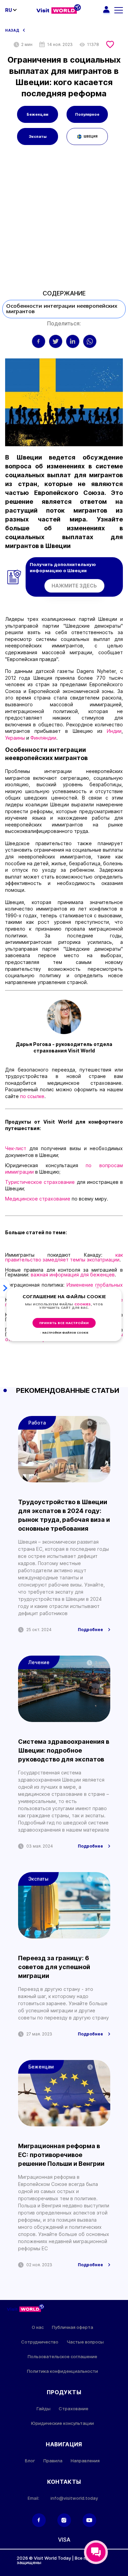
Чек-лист (17, 1148)
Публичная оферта (73, 2327)
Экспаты (38, 136)
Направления (85, 2461)
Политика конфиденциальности (62, 2371)
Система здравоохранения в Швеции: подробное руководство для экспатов (64, 1750)
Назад (12, 30)
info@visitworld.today (74, 2498)
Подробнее (90, 1630)
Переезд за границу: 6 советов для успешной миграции (54, 1967)
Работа (37, 1423)
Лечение (39, 1662)
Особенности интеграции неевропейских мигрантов (62, 309)
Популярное (87, 114)
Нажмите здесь (74, 586)
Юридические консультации (62, 2423)
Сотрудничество (40, 2342)
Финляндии (43, 738)
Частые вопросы (85, 2342)
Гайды (44, 2409)
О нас (38, 2327)
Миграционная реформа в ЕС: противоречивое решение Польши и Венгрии (61, 2155)
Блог (30, 2461)
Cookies (83, 1305)
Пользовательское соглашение (62, 2357)
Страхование (74, 2409)
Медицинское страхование (38, 1199)
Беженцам (38, 114)
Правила (53, 2461)
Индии (114, 731)
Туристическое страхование (40, 1182)
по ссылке (32, 1096)
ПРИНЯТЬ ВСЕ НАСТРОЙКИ (64, 1323)
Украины (16, 738)
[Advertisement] (64, 220)
